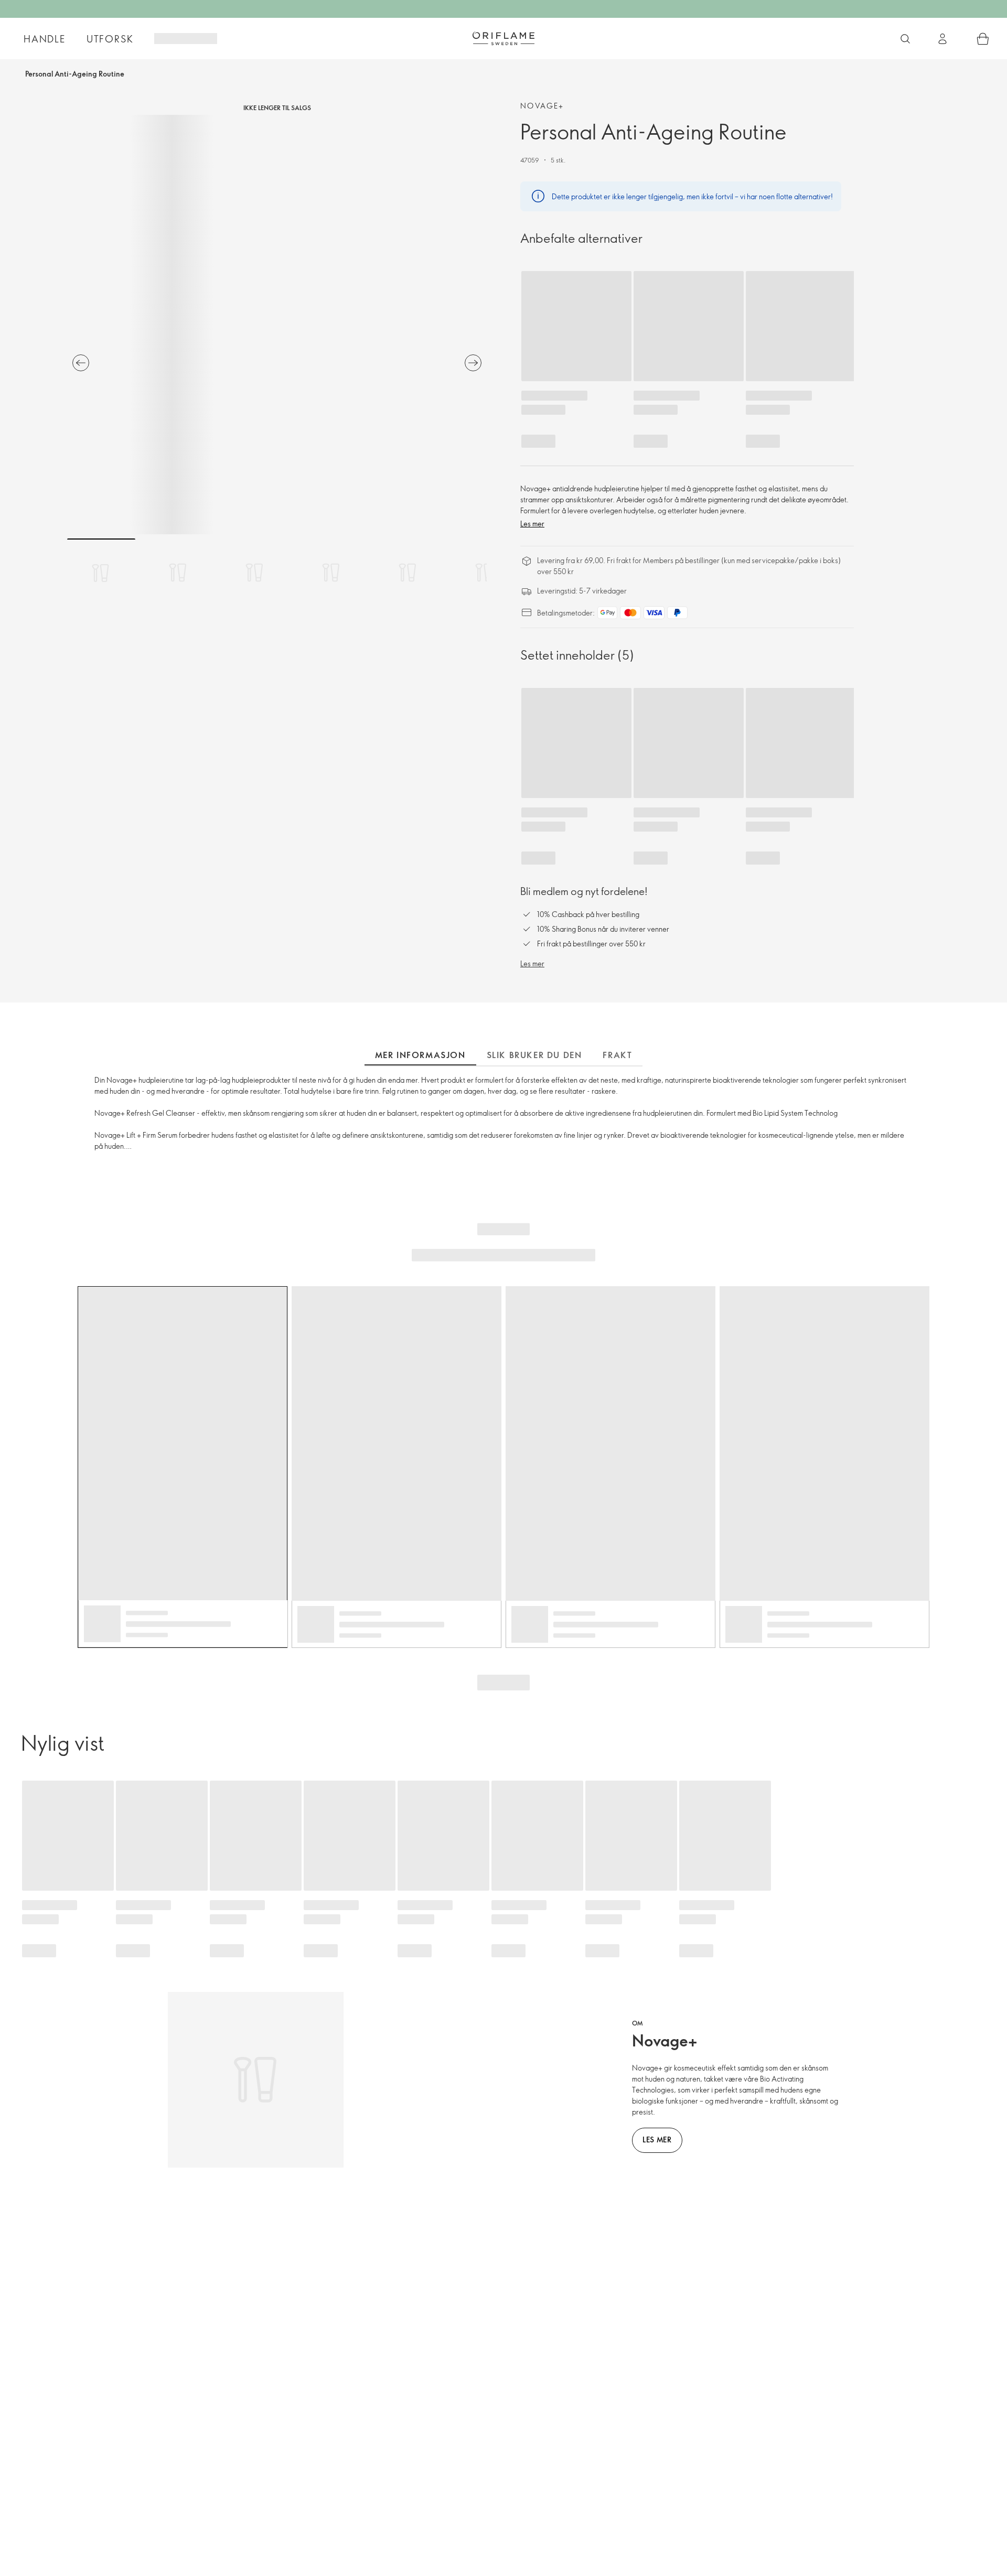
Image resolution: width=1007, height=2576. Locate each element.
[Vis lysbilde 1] (101, 573)
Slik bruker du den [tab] (534, 1055)
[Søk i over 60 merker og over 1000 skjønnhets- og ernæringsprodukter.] (905, 39)
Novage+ (542, 106)
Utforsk (110, 39)
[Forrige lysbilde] (81, 363)
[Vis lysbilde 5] (408, 573)
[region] (277, 325)
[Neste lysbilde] (473, 363)
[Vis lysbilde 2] (178, 573)
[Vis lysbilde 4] (331, 573)
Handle (45, 39)
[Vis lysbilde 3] (254, 573)
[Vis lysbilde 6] (484, 573)
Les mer (532, 524)
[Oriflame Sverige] (504, 38)
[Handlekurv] (983, 39)
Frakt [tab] (617, 1055)
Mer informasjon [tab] (420, 1055)
